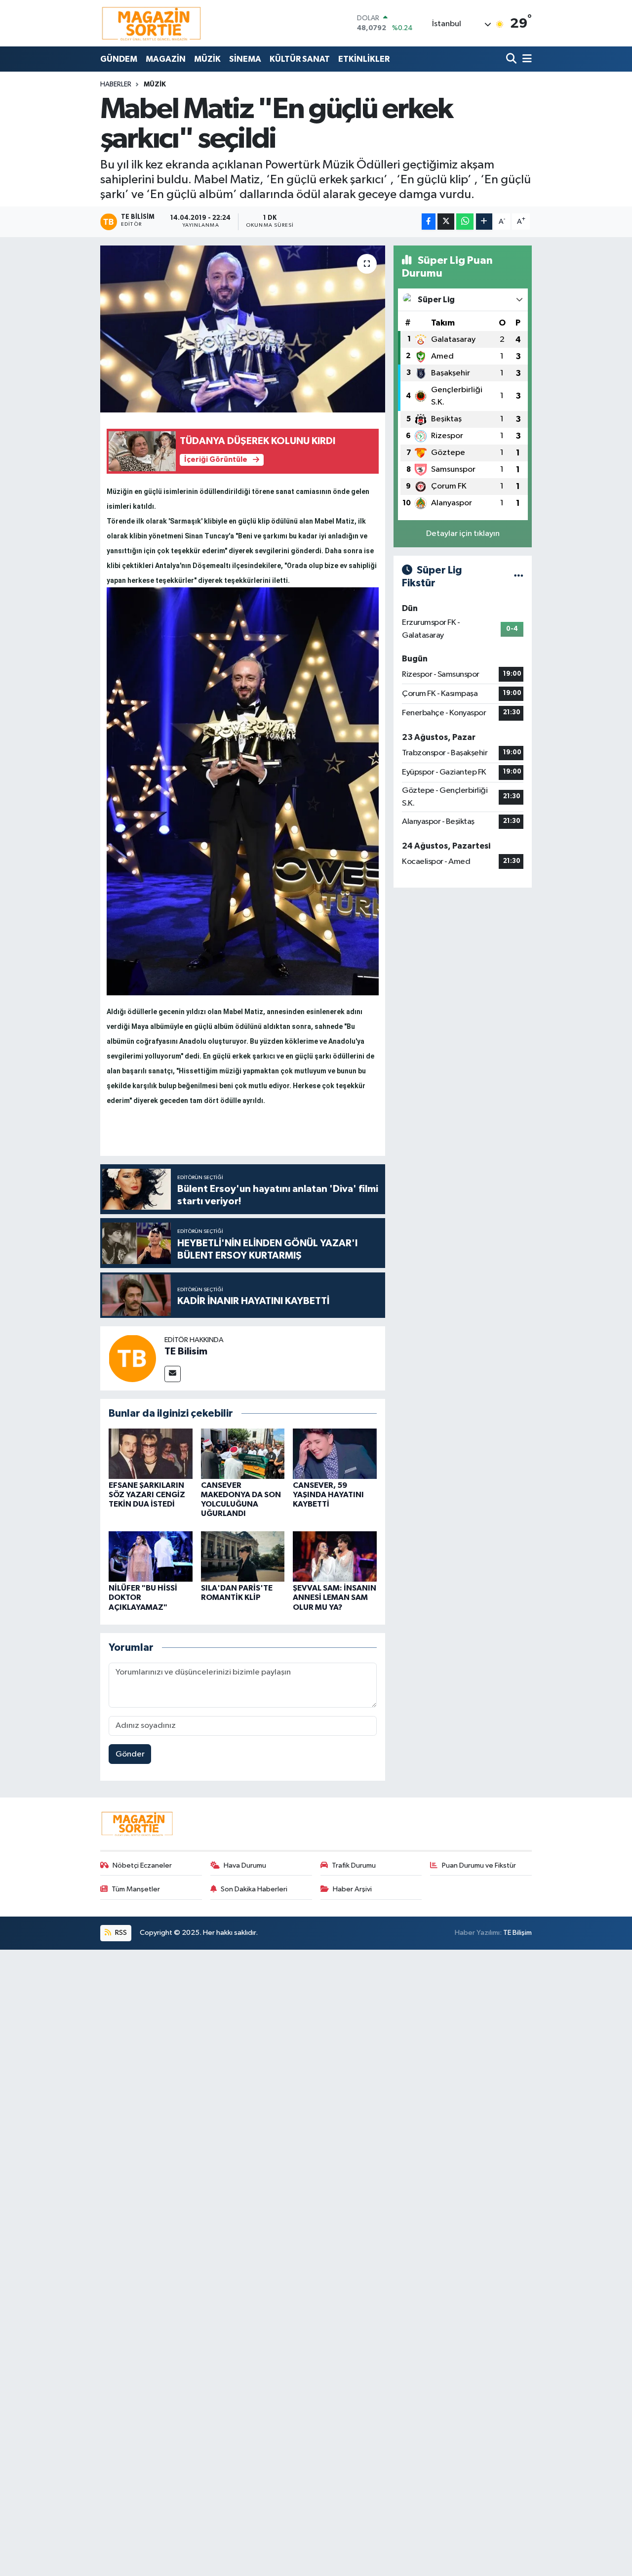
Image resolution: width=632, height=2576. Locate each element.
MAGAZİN (166, 59)
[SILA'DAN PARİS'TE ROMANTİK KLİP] (243, 1556)
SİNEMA (245, 59)
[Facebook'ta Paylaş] (429, 222)
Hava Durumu (245, 1865)
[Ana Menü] (525, 59)
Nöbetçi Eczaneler (142, 1865)
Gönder (130, 1754)
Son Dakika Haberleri (254, 1889)
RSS (120, 1933)
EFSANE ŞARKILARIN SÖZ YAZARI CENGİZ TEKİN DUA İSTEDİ (147, 1495)
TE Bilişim (517, 1933)
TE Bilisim (186, 1351)
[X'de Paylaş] (446, 222)
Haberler (116, 84)
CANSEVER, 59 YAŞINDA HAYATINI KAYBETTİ (328, 1495)
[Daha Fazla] (484, 222)
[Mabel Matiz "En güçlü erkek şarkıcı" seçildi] (243, 329)
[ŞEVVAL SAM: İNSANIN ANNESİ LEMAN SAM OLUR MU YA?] (335, 1556)
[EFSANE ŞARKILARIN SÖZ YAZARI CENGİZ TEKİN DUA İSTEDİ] (151, 1453)
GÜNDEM (119, 59)
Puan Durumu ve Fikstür (479, 1865)
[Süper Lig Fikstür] (519, 577)
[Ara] (512, 59)
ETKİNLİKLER (364, 59)
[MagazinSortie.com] (152, 23)
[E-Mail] (173, 1374)
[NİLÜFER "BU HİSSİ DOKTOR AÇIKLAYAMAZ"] (151, 1556)
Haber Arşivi (352, 1889)
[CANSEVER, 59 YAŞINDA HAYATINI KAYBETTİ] (335, 1453)
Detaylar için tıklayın (463, 534)
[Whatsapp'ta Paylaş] (465, 222)
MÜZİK (207, 59)
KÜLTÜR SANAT (300, 59)
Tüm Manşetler (136, 1889)
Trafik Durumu (354, 1865)
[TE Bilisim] (132, 1358)
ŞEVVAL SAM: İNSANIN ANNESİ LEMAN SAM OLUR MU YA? (335, 1597)
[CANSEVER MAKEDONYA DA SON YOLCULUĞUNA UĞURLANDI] (243, 1453)
